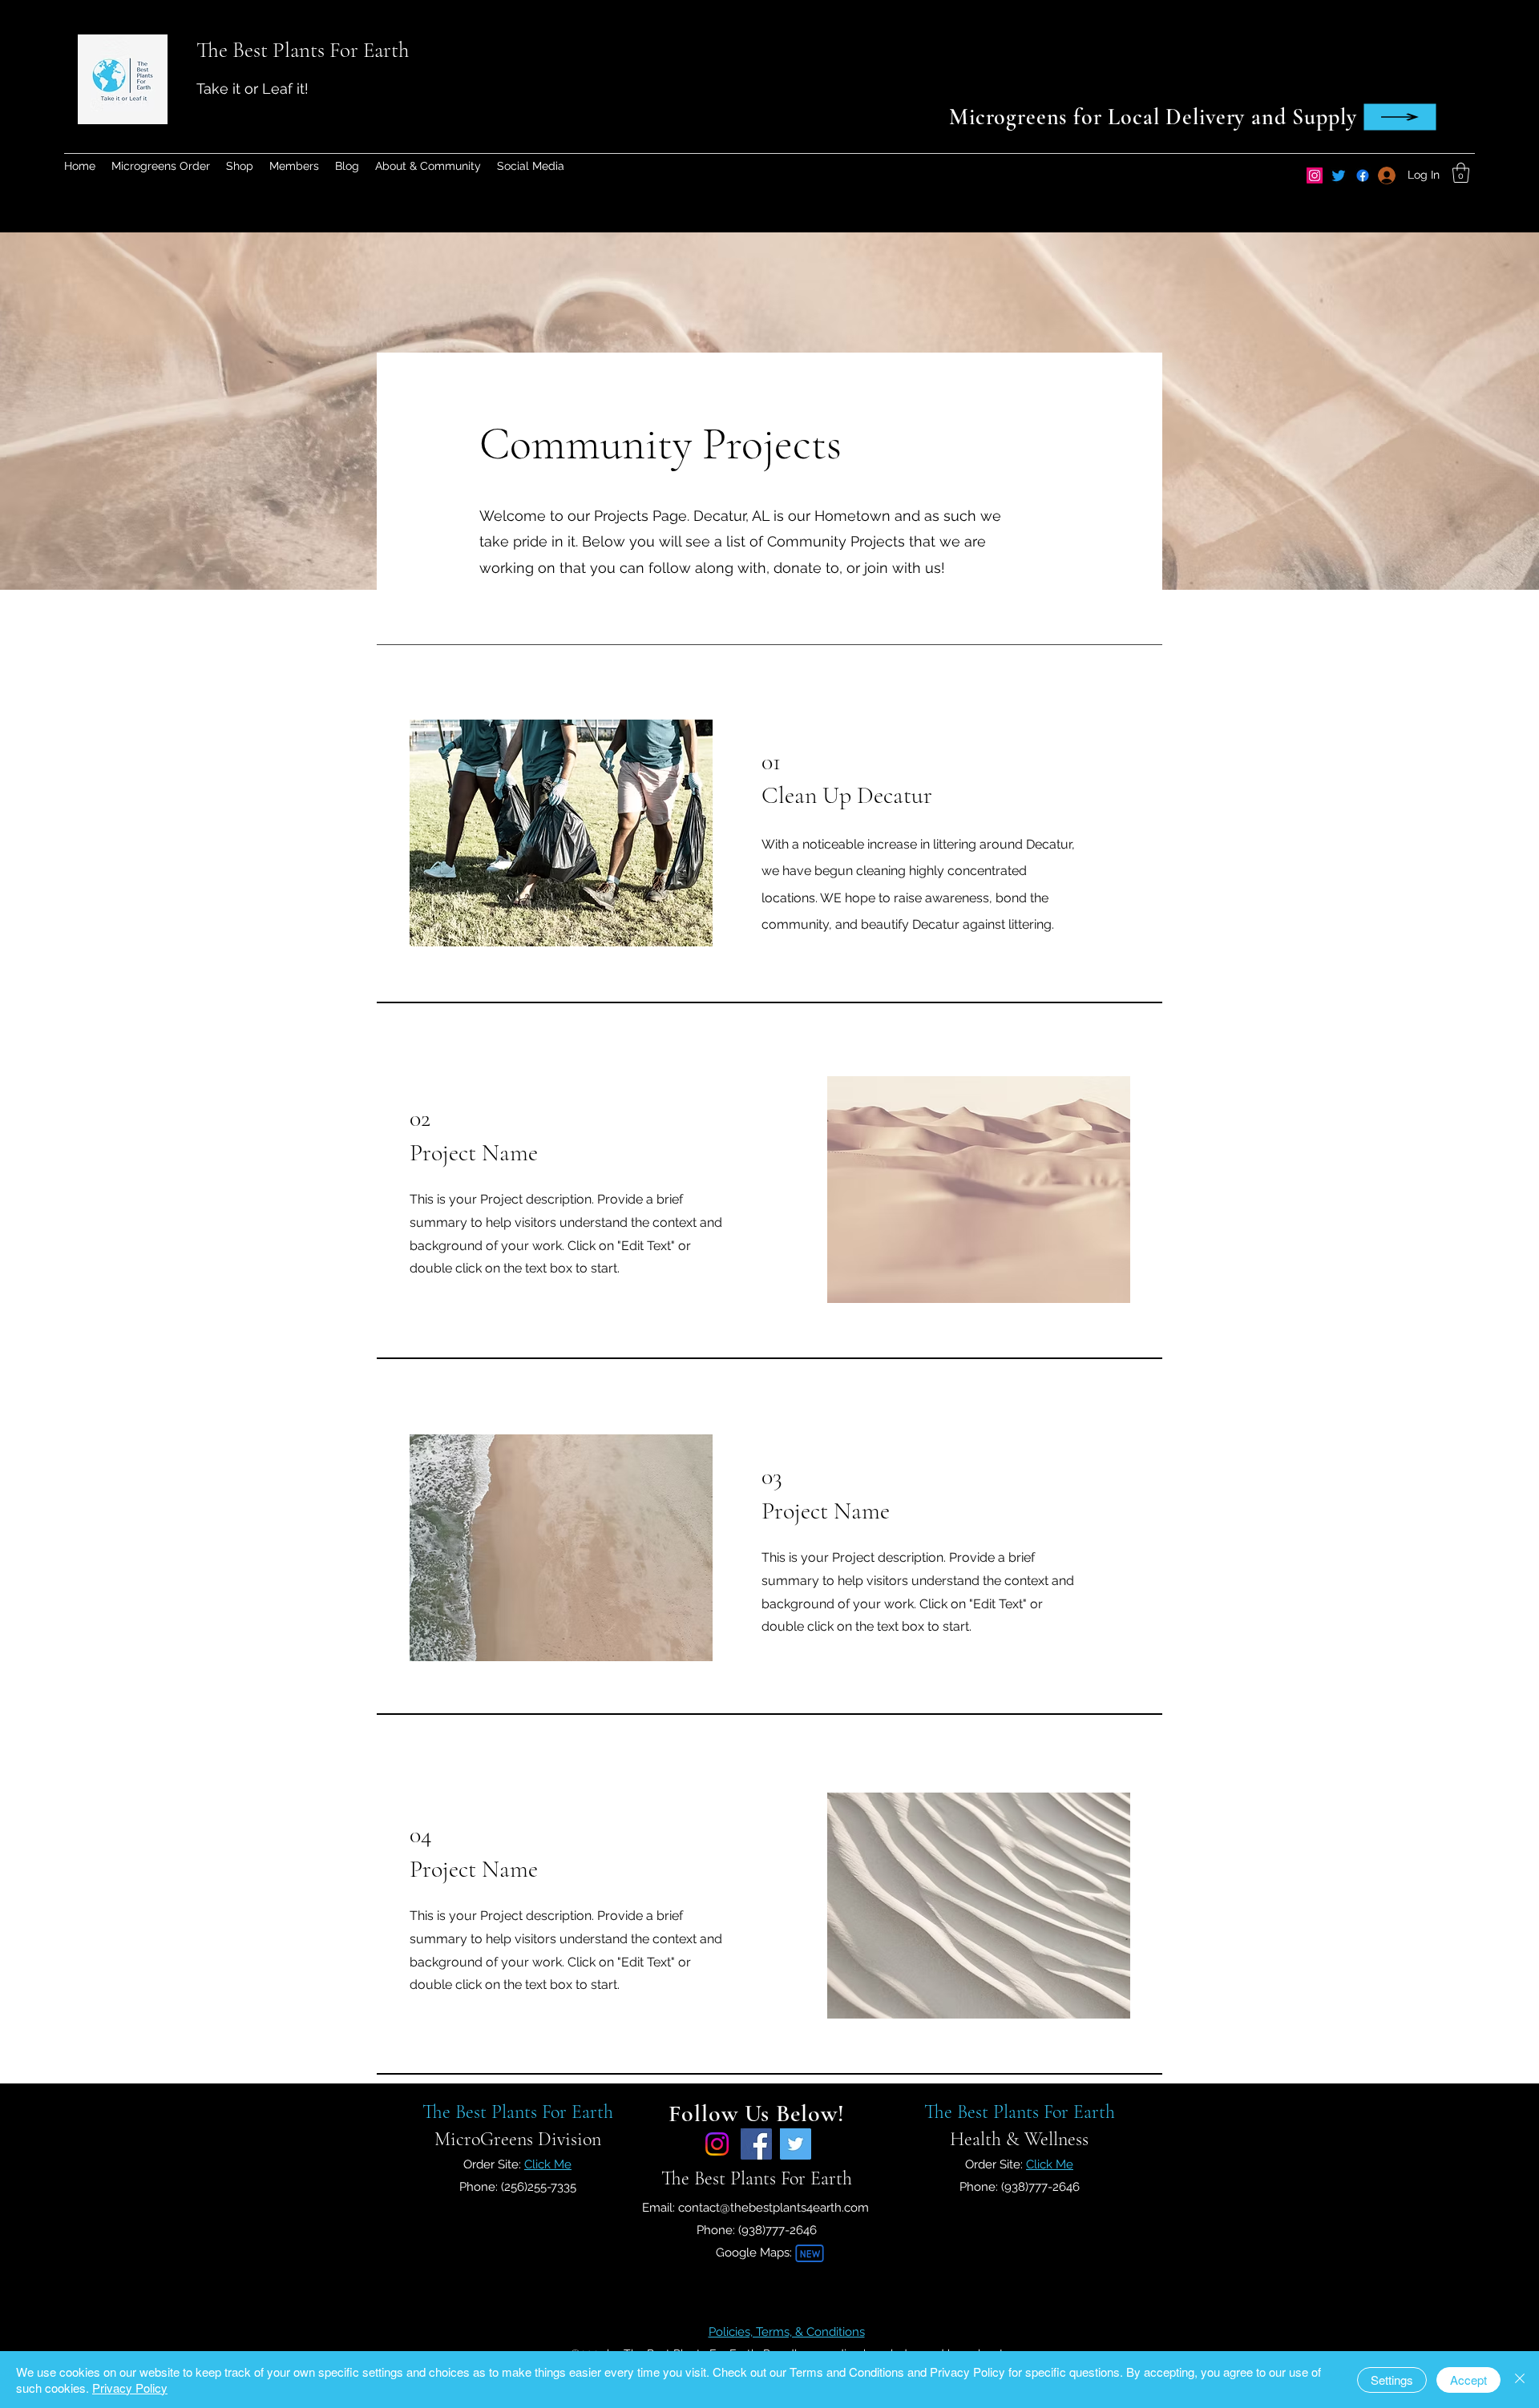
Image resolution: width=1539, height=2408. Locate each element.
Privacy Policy (130, 2388)
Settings (1392, 2380)
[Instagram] (1315, 175)
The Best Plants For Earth (303, 50)
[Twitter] (1339, 175)
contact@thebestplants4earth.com (774, 2208)
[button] (1461, 173)
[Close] (1520, 2380)
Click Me (548, 2164)
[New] (809, 2253)
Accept (1468, 2380)
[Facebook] (756, 2144)
